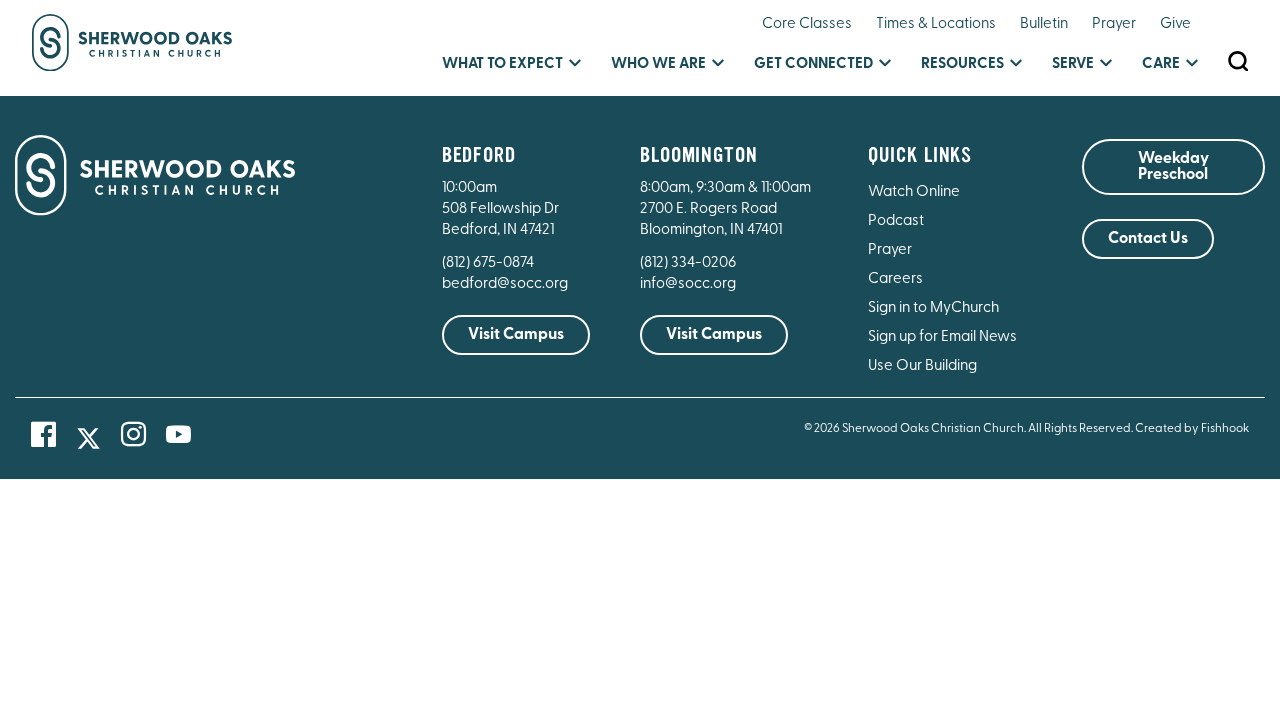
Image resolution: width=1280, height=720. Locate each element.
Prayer (1114, 24)
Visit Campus (516, 335)
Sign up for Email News (942, 337)
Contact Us (1148, 239)
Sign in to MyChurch (933, 308)
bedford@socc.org (505, 284)
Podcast (896, 221)
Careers (895, 279)
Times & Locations (936, 24)
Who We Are (658, 64)
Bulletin (1044, 24)
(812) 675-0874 (489, 263)
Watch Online (914, 192)
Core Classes (807, 24)
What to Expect (502, 64)
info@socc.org (688, 284)
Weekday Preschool (1173, 167)
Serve (1073, 64)
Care (1161, 64)
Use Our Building (922, 366)
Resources (962, 64)
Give (1175, 24)
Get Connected (813, 64)
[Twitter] (88, 438)
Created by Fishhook (1192, 429)
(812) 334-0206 (688, 263)
